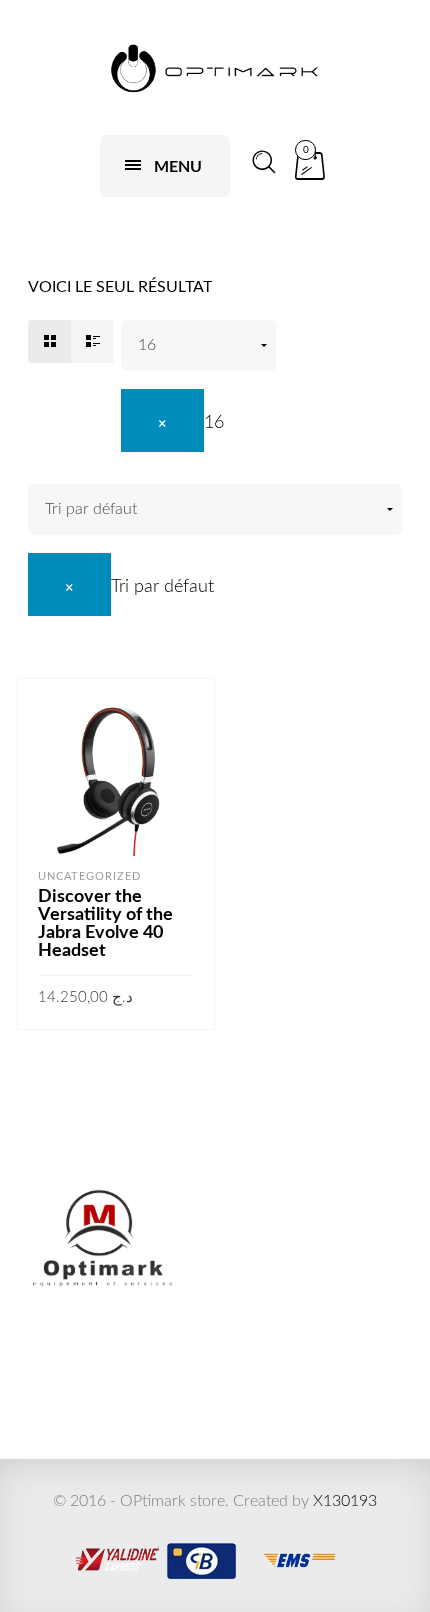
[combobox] (172, 423)
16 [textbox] (214, 423)
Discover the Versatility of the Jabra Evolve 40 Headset (105, 924)
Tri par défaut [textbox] (162, 587)
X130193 (345, 1501)
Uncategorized (89, 876)
